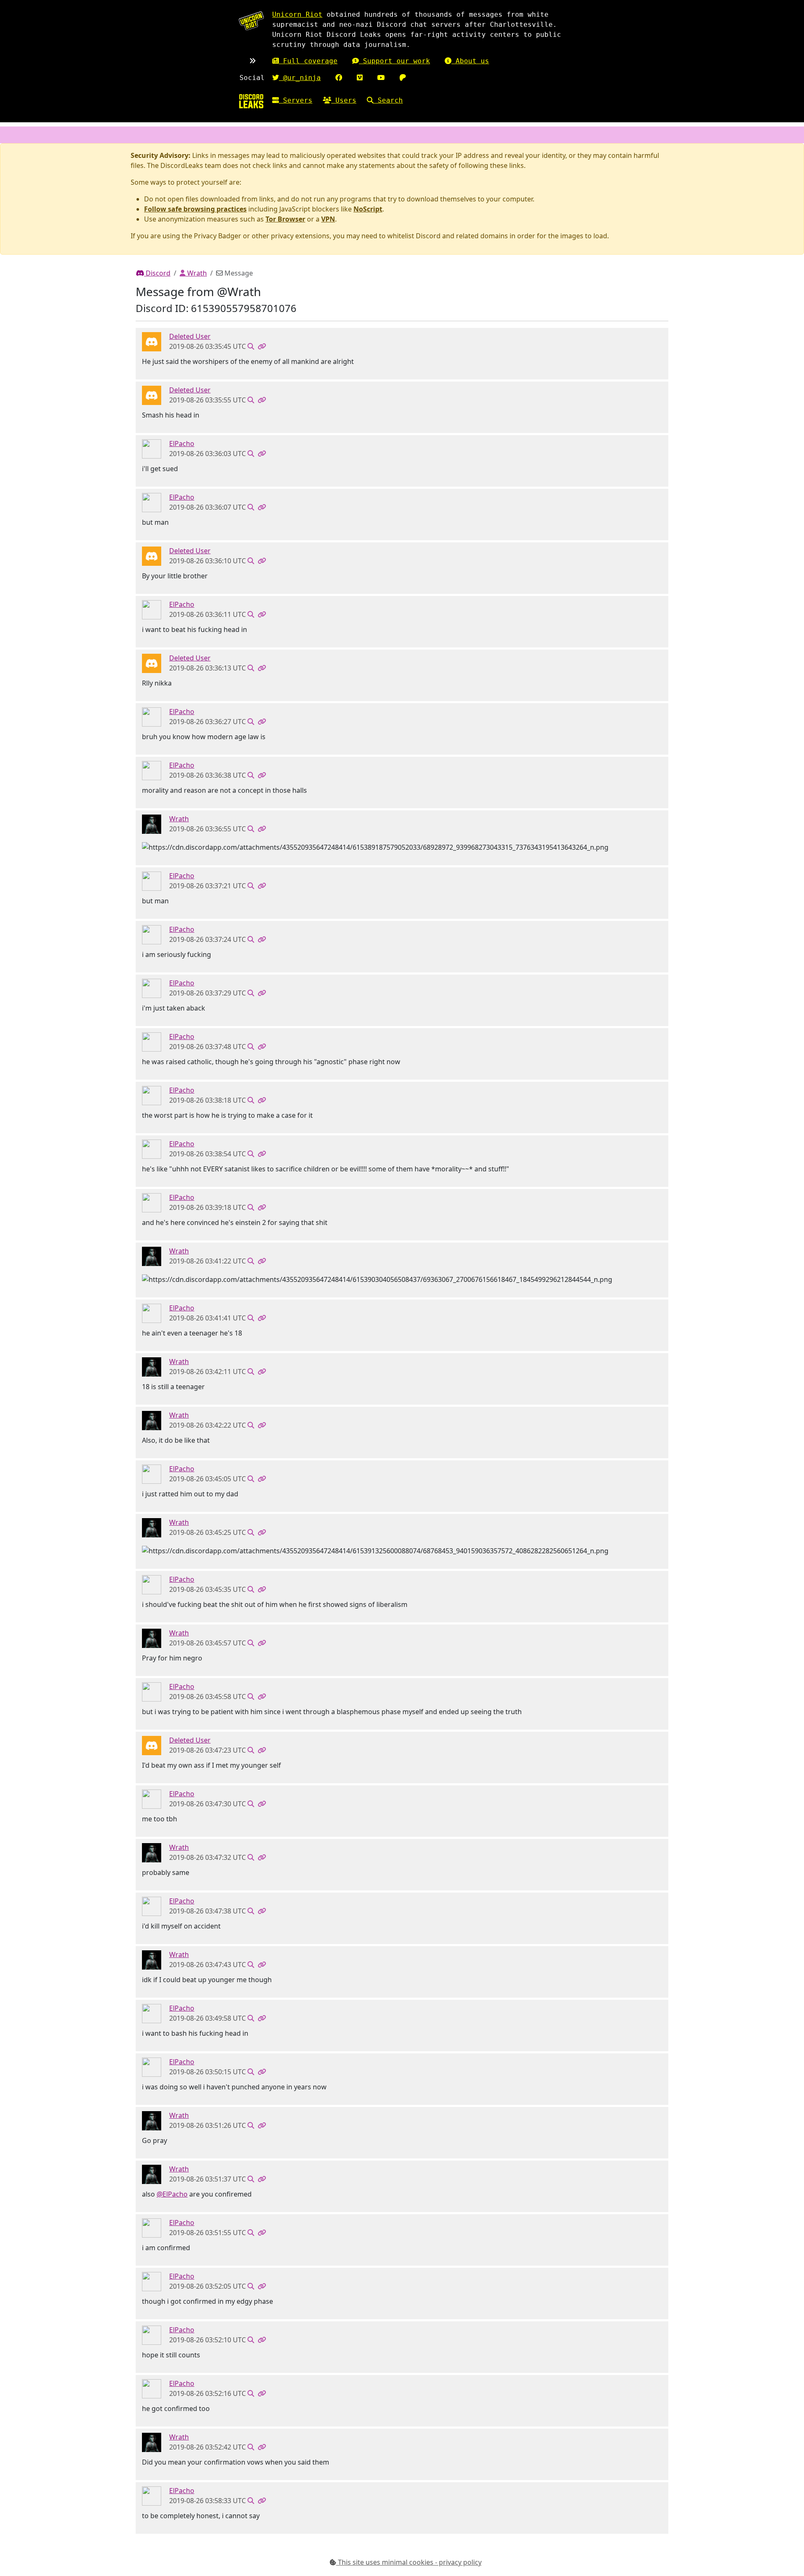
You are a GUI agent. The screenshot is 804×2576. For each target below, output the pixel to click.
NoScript (368, 209)
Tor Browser (285, 219)
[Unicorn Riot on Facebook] (339, 78)
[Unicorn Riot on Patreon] (403, 78)
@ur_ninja (300, 78)
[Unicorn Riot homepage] (251, 21)
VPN (328, 219)
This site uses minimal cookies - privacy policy (409, 2562)
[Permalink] (262, 346)
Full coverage (308, 61)
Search (388, 100)
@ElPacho (172, 2194)
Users (344, 100)
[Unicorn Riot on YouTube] (381, 78)
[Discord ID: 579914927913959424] (152, 824)
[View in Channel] (251, 346)
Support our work (394, 61)
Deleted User (190, 336)
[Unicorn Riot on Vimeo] (360, 78)
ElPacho (182, 444)
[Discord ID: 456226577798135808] (152, 341)
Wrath (196, 273)
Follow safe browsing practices (195, 209)
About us (470, 61)
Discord (157, 273)
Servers (296, 100)
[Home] (251, 101)
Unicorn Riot (297, 14)
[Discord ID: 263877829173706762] (152, 449)
